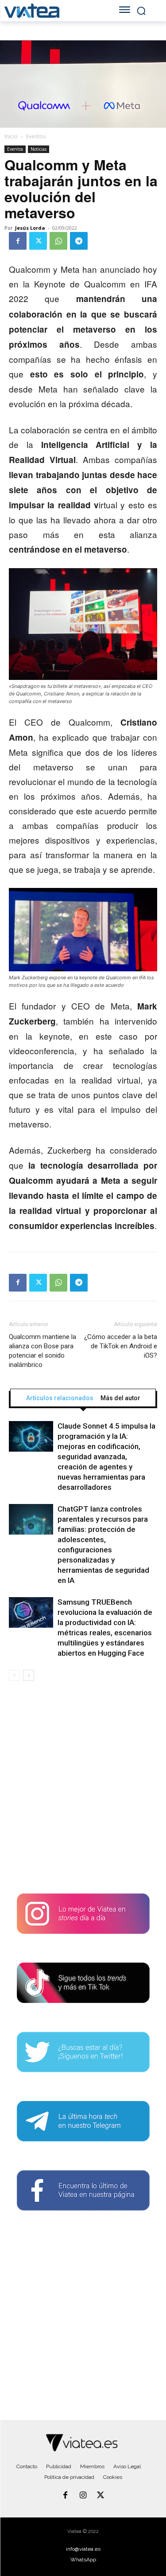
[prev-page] (14, 1675)
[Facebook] (18, 241)
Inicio (11, 136)
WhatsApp (83, 2560)
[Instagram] (83, 2496)
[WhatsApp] (58, 241)
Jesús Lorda (30, 228)
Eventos (36, 136)
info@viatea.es (83, 2549)
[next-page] (29, 1675)
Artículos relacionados (60, 1398)
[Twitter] (38, 241)
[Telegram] (79, 241)
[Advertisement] (83, 1791)
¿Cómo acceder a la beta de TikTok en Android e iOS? (121, 1346)
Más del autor (120, 1398)
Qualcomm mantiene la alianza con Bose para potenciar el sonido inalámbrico (42, 1351)
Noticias (39, 149)
